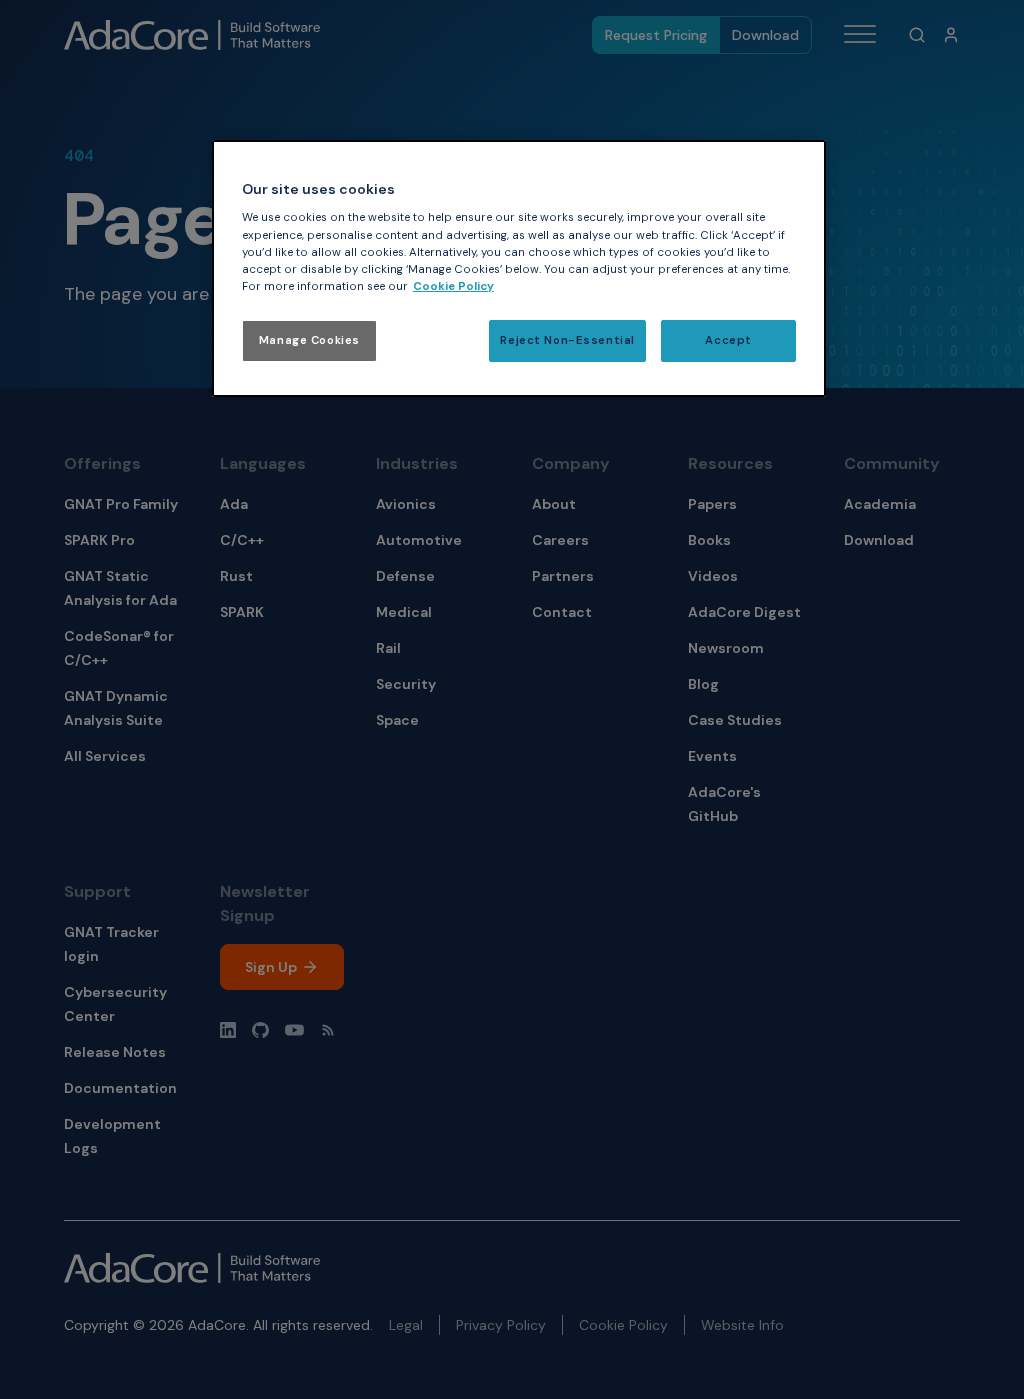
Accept (728, 340)
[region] (519, 268)
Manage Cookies (309, 340)
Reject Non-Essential (567, 340)
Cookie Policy (453, 286)
